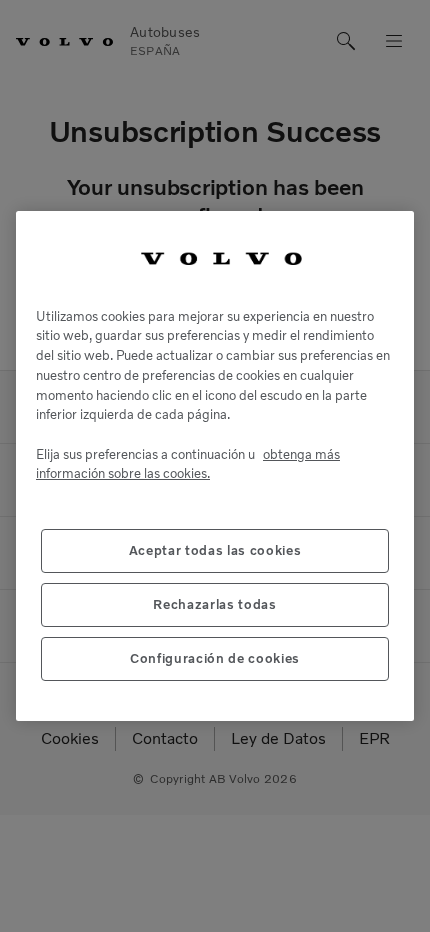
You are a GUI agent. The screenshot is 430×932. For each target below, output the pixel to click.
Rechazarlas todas (214, 604)
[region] (215, 466)
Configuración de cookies (215, 658)
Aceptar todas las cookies (215, 550)
